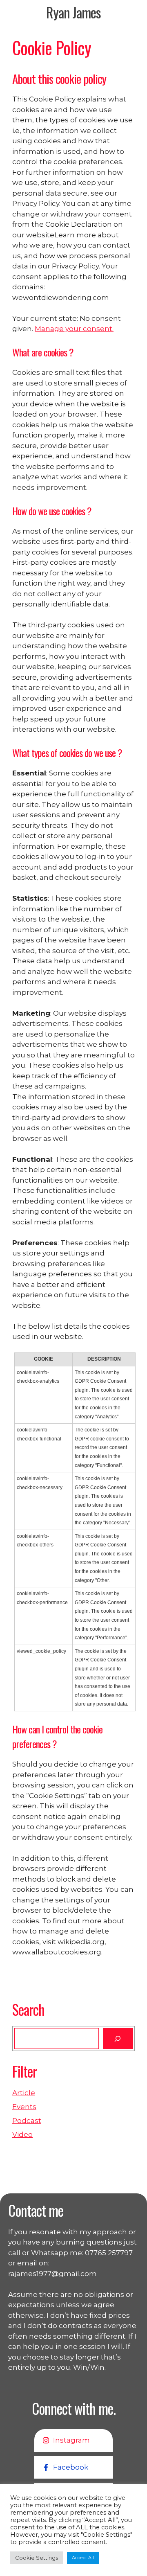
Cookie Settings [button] (37, 2558)
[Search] (118, 2038)
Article (24, 2093)
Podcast (27, 2121)
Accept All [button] (83, 2558)
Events (24, 2107)
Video (22, 2134)
